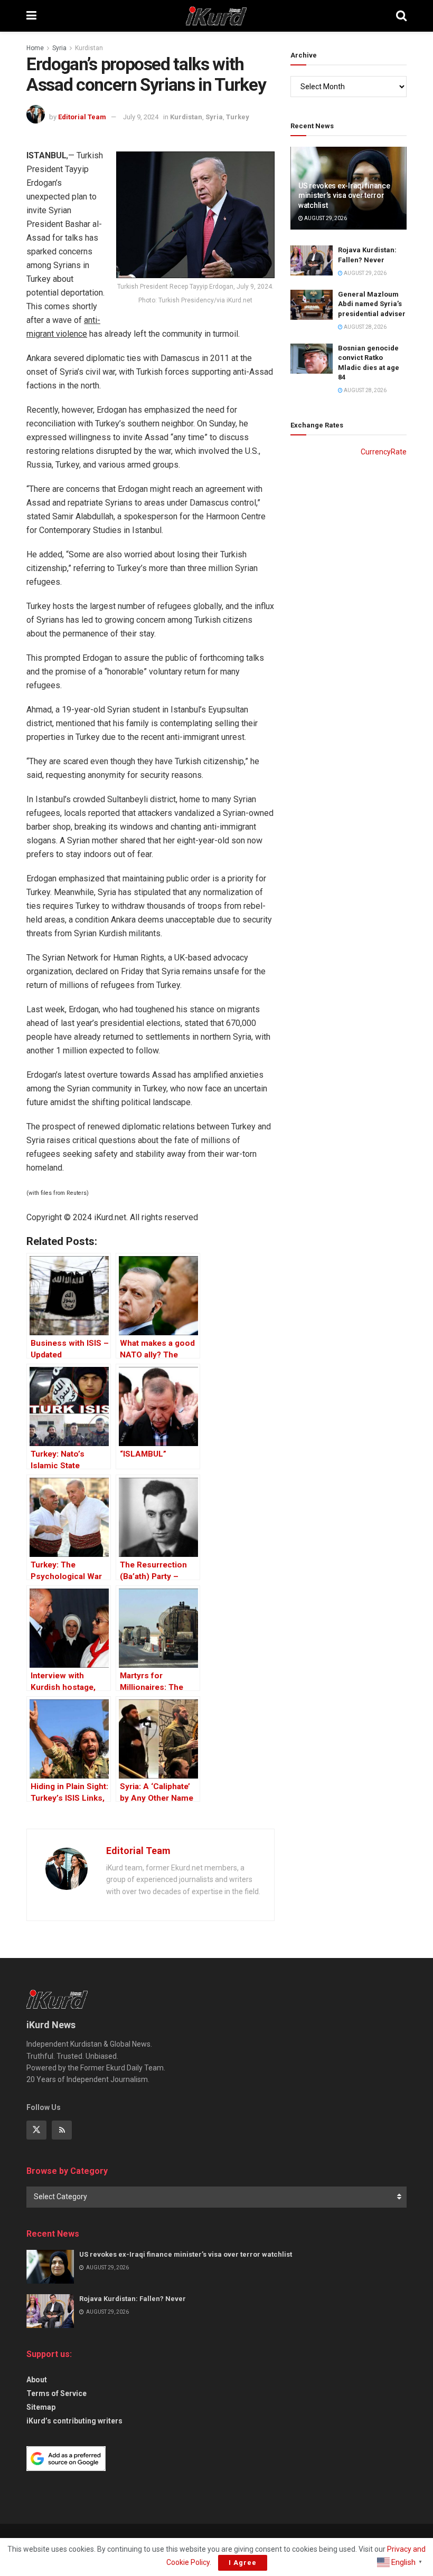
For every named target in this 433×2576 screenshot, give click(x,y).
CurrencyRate (384, 452)
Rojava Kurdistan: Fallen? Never (133, 2299)
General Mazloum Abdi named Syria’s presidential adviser (372, 304)
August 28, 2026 (365, 327)
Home (35, 48)
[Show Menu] (31, 16)
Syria (59, 48)
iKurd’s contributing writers (74, 2421)
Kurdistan (89, 48)
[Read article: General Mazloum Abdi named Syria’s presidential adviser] (312, 305)
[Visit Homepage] (216, 16)
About (37, 2380)
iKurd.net (110, 1217)
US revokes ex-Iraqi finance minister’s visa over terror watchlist (344, 195)
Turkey (238, 117)
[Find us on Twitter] (36, 2130)
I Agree (243, 2563)
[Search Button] (401, 16)
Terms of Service (57, 2393)
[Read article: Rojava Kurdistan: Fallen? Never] (312, 260)
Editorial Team (82, 117)
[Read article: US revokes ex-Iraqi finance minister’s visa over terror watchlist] (50, 2267)
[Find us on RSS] (62, 2130)
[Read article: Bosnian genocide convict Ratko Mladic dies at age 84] (312, 359)
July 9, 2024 (141, 117)
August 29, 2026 (325, 218)
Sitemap (41, 2407)
